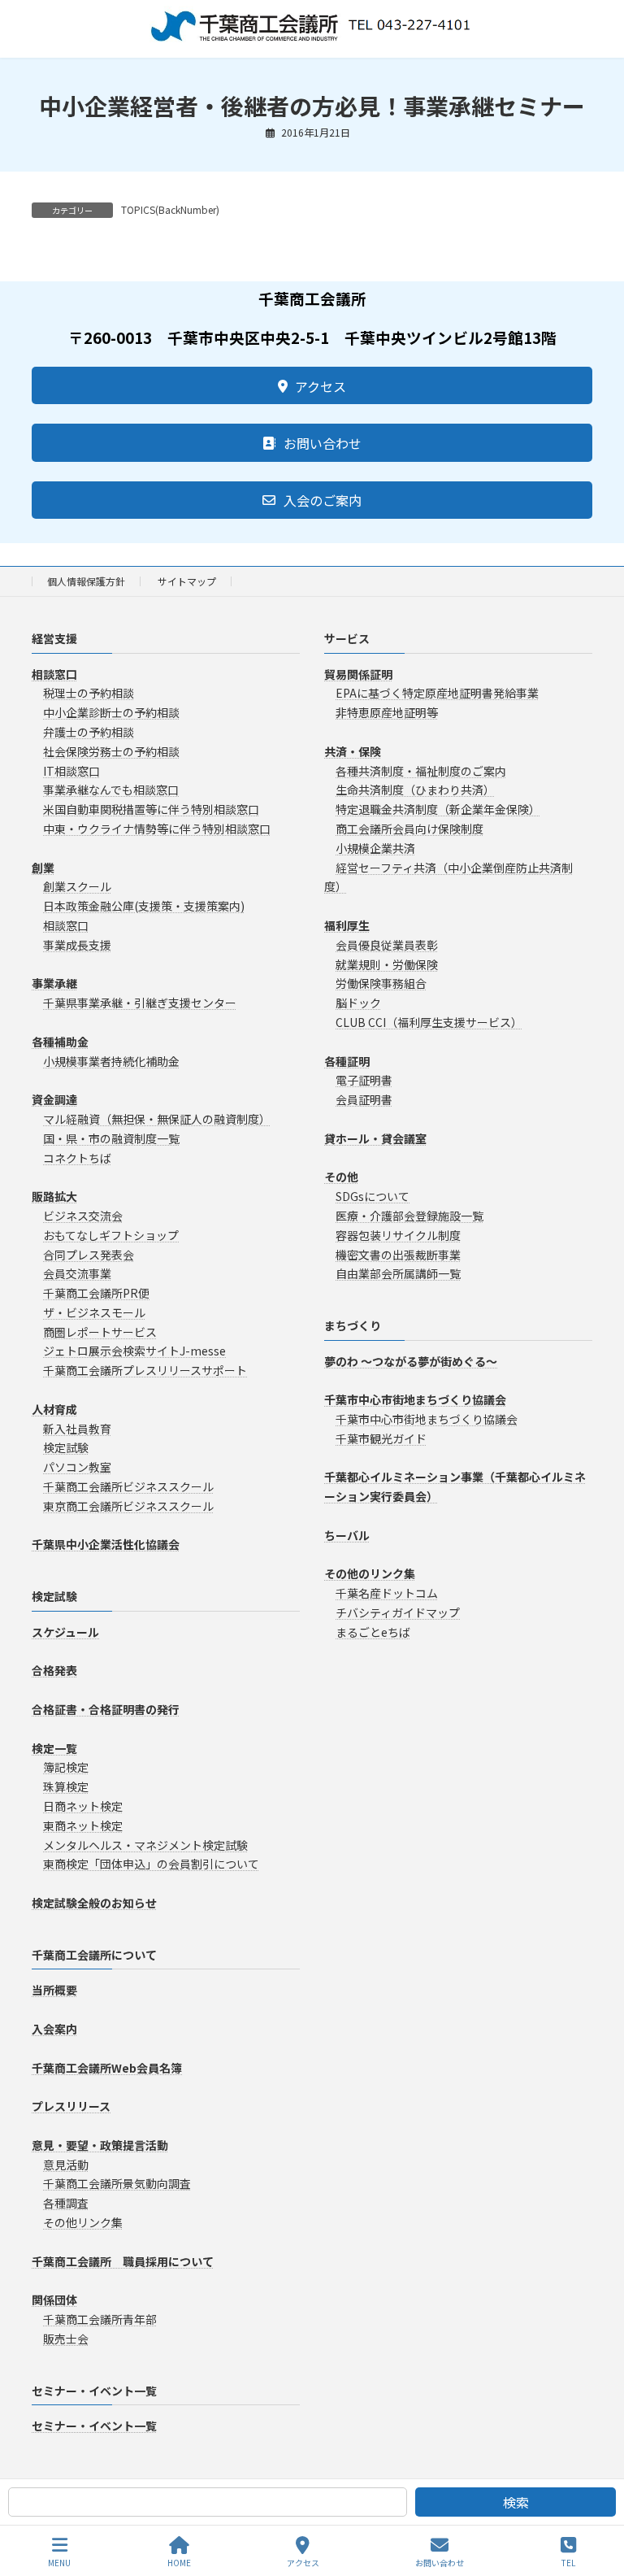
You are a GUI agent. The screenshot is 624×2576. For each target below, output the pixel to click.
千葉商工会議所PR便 (96, 1293)
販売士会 (66, 2339)
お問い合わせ (440, 2562)
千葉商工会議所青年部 (100, 2319)
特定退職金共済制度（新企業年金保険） (438, 810)
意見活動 (66, 2165)
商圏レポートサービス (100, 1332)
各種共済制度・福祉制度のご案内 (421, 771)
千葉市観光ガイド (381, 1438)
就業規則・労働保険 (387, 964)
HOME (179, 2562)
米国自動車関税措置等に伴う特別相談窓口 (151, 810)
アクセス (303, 2562)
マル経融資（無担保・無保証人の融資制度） (157, 1119)
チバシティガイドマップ (398, 1612)
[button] (312, 385)
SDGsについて (373, 1196)
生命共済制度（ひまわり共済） (415, 790)
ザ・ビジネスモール (94, 1312)
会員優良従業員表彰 (387, 945)
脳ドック (358, 1003)
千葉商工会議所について (94, 1955)
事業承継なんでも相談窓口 (111, 790)
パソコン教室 (77, 1468)
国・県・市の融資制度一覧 (111, 1138)
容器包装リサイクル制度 (398, 1235)
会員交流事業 (77, 1274)
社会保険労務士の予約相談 (111, 751)
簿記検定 (66, 1768)
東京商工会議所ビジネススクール (128, 1506)
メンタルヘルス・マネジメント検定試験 (145, 1845)
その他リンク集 (83, 2222)
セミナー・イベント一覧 (94, 2391)
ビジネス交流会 (83, 1216)
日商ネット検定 (83, 1806)
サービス (347, 638)
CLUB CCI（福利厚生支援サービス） (429, 1022)
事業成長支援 (77, 945)
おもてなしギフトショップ (111, 1235)
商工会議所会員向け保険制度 (409, 829)
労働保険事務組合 (381, 984)
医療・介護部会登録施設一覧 (409, 1216)
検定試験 (66, 1448)
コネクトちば (77, 1158)
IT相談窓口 (71, 771)
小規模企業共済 (375, 848)
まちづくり (353, 1325)
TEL (568, 2562)
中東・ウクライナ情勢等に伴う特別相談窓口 (157, 829)
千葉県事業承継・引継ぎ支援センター (140, 1003)
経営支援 (54, 638)
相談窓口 (66, 925)
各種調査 (66, 2204)
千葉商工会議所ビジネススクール (128, 1486)
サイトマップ (187, 581)
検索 (516, 2502)
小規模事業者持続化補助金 (111, 1061)
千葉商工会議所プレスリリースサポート (145, 1371)
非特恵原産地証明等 (387, 713)
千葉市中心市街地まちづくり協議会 (427, 1419)
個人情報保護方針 (86, 581)
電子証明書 (364, 1081)
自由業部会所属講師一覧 (398, 1274)
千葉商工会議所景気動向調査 (117, 2184)
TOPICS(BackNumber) (170, 209)
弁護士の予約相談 (89, 732)
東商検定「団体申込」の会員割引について (151, 1865)
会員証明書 (364, 1100)
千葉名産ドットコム (387, 1594)
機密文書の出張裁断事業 (398, 1255)
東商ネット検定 (83, 1825)
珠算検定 (66, 1787)
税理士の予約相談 (89, 694)
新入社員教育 (77, 1429)
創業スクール (77, 887)
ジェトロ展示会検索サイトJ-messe (134, 1351)
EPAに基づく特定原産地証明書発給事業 (437, 694)
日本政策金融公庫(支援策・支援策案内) (144, 907)
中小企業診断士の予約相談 (111, 713)
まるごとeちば (373, 1632)
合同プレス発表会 (89, 1255)
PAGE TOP (598, 2502)
